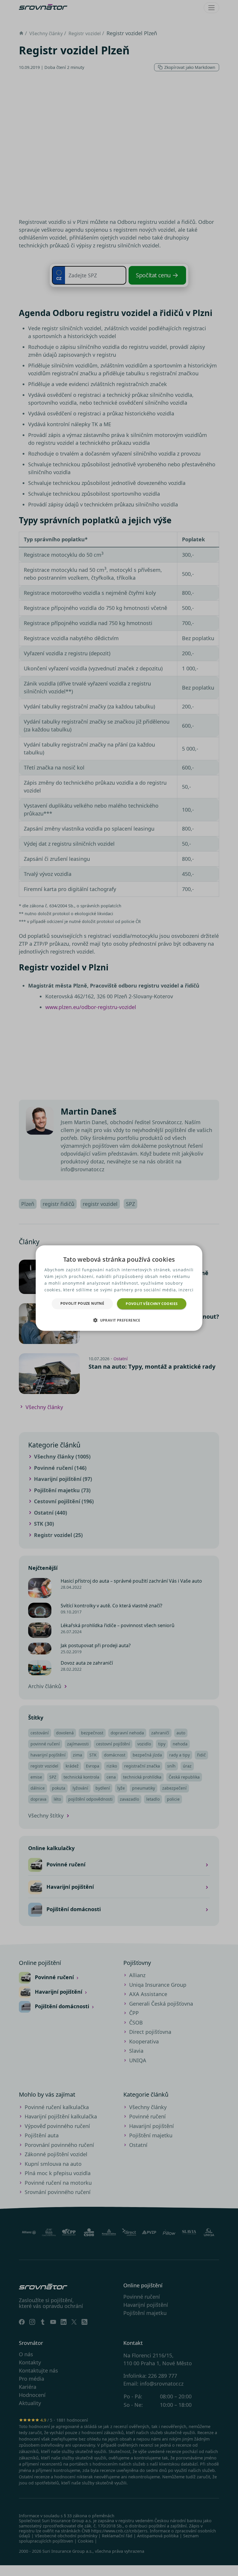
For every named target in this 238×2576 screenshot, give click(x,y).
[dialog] (119, 1288)
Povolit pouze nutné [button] (82, 1303)
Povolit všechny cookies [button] (152, 1303)
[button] (119, 1320)
